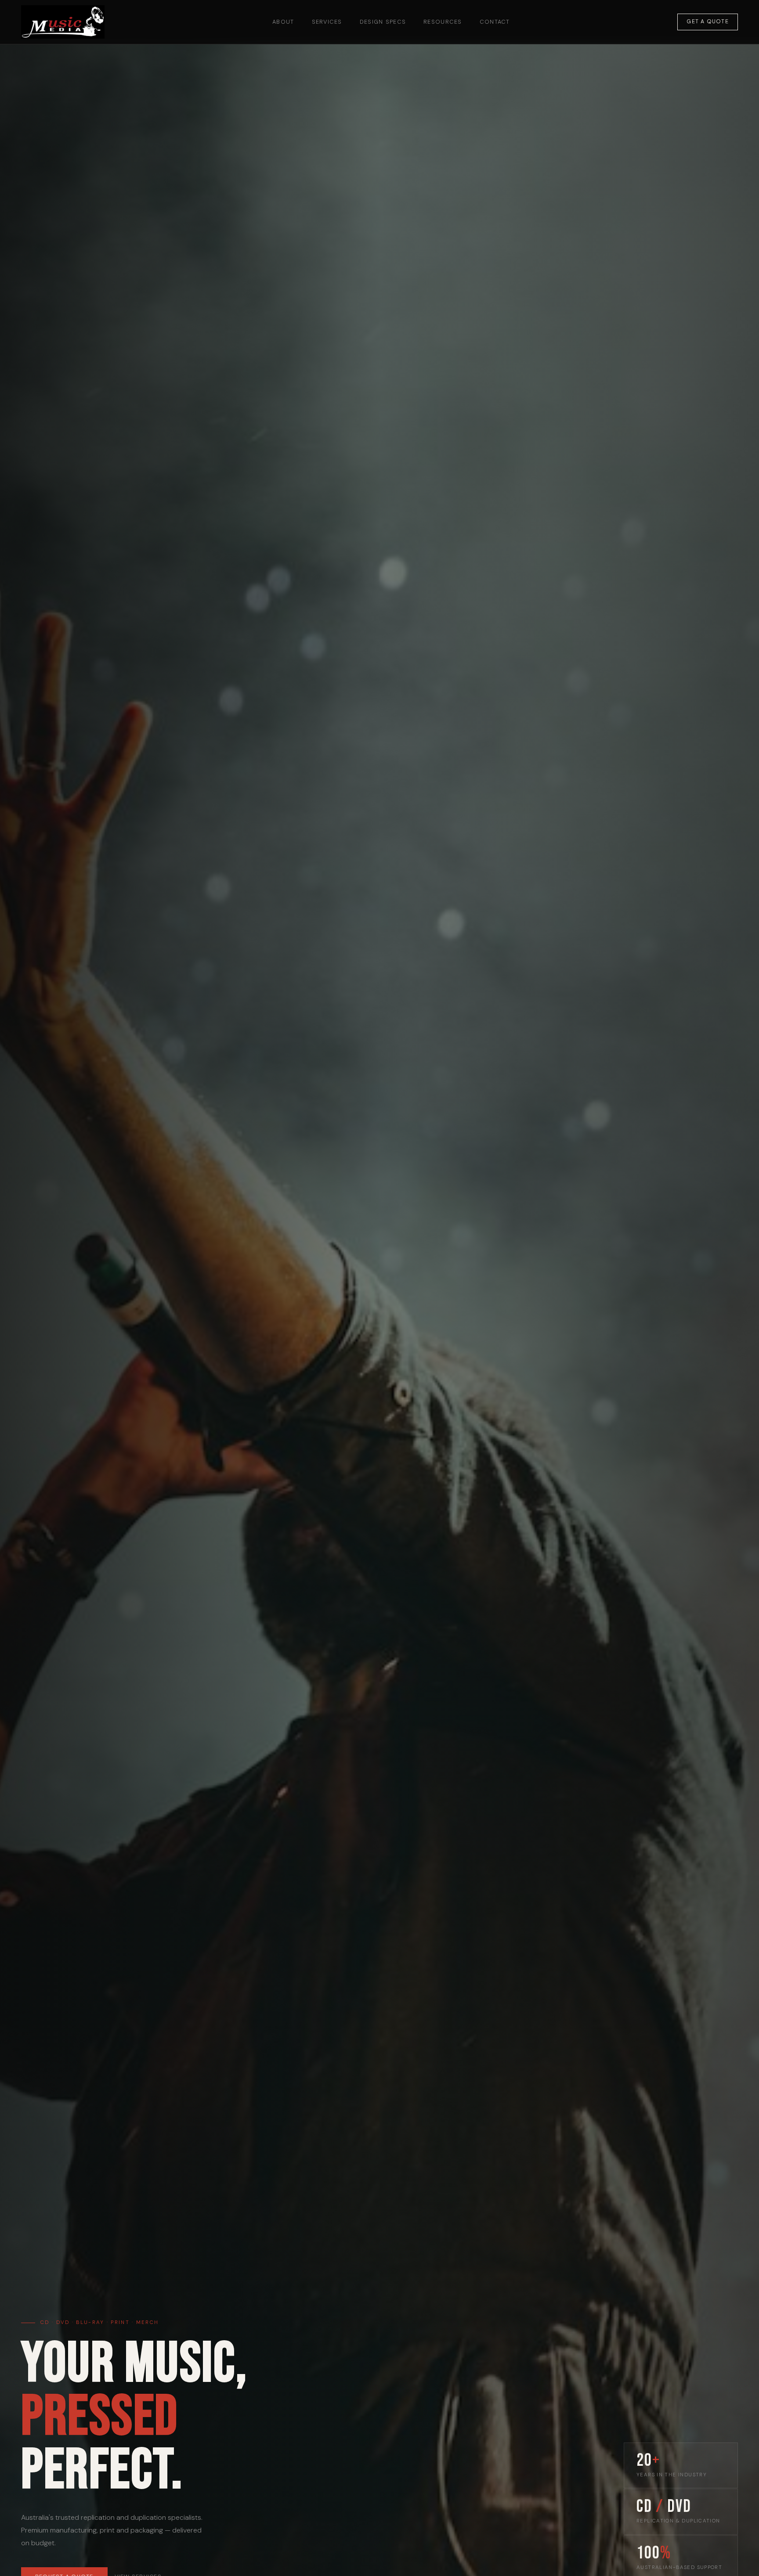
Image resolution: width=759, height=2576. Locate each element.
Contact (495, 22)
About (283, 22)
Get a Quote (708, 22)
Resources (443, 22)
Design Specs (383, 22)
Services (327, 22)
